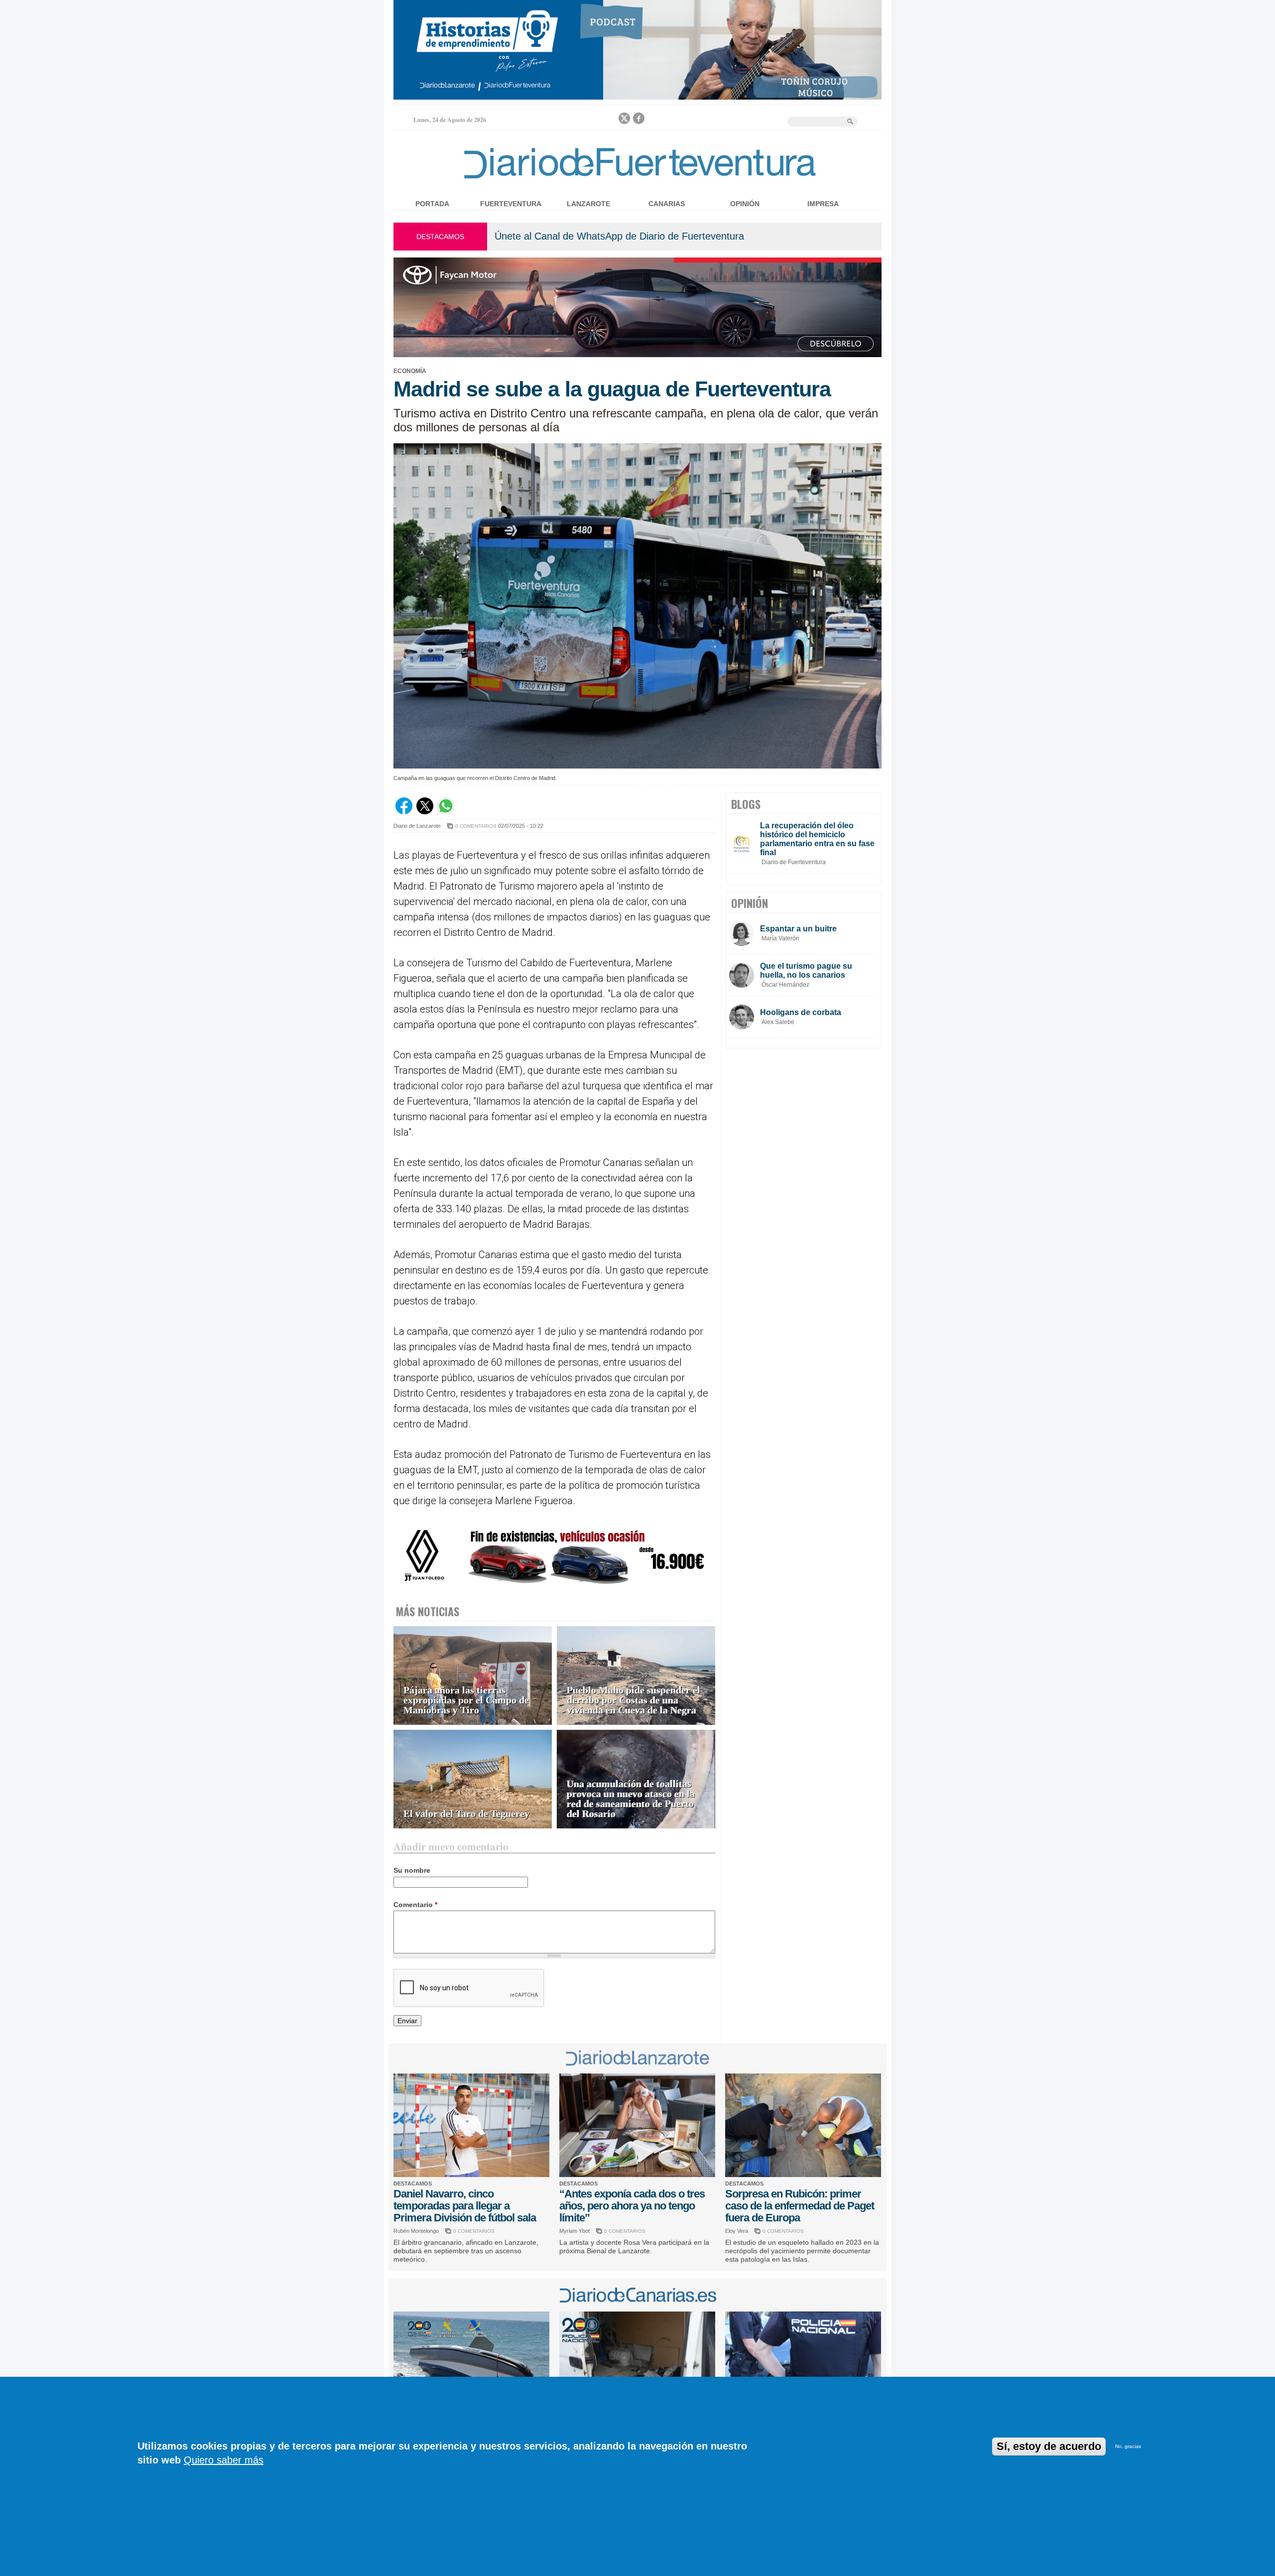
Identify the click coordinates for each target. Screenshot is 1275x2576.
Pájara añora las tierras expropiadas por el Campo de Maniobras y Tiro (466, 1700)
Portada (432, 204)
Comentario (415, 1905)
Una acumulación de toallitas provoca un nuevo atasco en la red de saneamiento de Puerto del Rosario (631, 1799)
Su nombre (412, 1870)
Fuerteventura (511, 204)
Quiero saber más (224, 2460)
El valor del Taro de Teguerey (466, 1814)
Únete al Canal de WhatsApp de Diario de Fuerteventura (619, 236)
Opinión (745, 204)
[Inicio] (637, 181)
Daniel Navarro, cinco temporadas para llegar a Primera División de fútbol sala (465, 2206)
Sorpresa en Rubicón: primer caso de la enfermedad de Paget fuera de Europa (800, 2206)
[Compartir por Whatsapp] (446, 812)
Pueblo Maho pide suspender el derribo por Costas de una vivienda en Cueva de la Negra (634, 1700)
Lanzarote (588, 204)
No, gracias (1128, 2446)
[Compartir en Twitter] (425, 812)
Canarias (667, 204)
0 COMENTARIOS (476, 826)
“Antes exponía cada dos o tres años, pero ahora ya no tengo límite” (632, 2206)
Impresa (823, 204)
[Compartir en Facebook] (404, 812)
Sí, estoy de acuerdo (1049, 2446)
